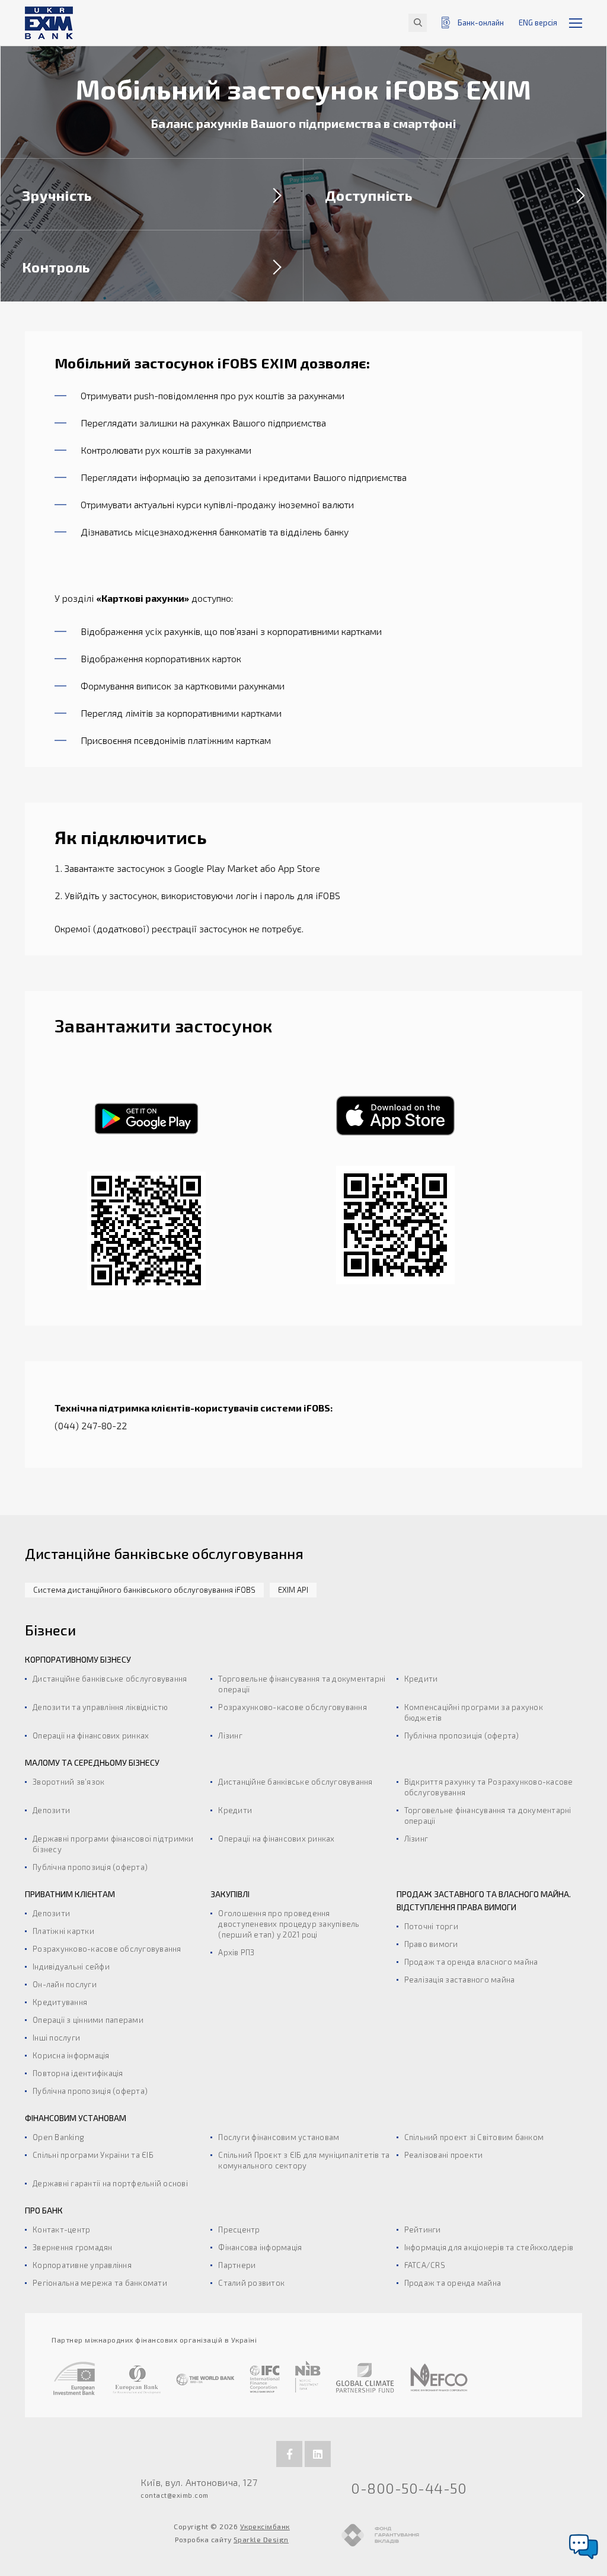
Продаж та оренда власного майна (471, 1962)
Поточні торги (431, 1926)
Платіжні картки (63, 1931)
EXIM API (293, 1590)
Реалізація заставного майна (460, 1980)
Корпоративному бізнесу (78, 1659)
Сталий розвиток (251, 2283)
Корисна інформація (71, 2055)
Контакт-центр (61, 2229)
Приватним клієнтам (70, 1894)
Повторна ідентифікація (78, 2073)
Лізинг (230, 1735)
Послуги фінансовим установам (279, 2137)
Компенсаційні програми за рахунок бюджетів (474, 1712)
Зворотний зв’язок (68, 1782)
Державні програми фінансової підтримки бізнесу (113, 1844)
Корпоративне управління (82, 2265)
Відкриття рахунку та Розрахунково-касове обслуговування (489, 1787)
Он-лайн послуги (65, 1984)
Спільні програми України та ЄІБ (93, 2155)
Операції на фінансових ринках (91, 1735)
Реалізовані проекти (444, 2155)
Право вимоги (431, 1944)
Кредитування (60, 2002)
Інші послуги (56, 2038)
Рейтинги (423, 2229)
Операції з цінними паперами (88, 2020)
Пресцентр (239, 2229)
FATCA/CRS (425, 2265)
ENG (538, 23)
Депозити (51, 1810)
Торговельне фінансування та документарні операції (302, 1684)
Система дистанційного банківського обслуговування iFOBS (144, 1590)
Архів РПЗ (236, 1952)
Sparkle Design (261, 2539)
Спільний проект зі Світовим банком (474, 2137)
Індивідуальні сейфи (71, 1967)
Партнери (237, 2265)
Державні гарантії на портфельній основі (110, 2183)
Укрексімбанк (265, 2526)
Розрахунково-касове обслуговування (293, 1707)
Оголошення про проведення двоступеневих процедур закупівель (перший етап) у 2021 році (289, 1924)
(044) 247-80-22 (91, 1425)
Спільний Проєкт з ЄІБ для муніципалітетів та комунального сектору (304, 2160)
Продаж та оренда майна (453, 2283)
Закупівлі (230, 1894)
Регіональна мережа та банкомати (100, 2283)
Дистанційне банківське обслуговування (110, 1679)
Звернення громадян (73, 2247)
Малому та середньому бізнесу (92, 1762)
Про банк (44, 2210)
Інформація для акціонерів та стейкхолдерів (489, 2247)
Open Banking (58, 2137)
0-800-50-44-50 (409, 2488)
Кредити (421, 1679)
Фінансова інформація (260, 2247)
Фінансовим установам (76, 2118)
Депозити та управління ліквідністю (100, 1707)
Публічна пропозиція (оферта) (462, 1735)
